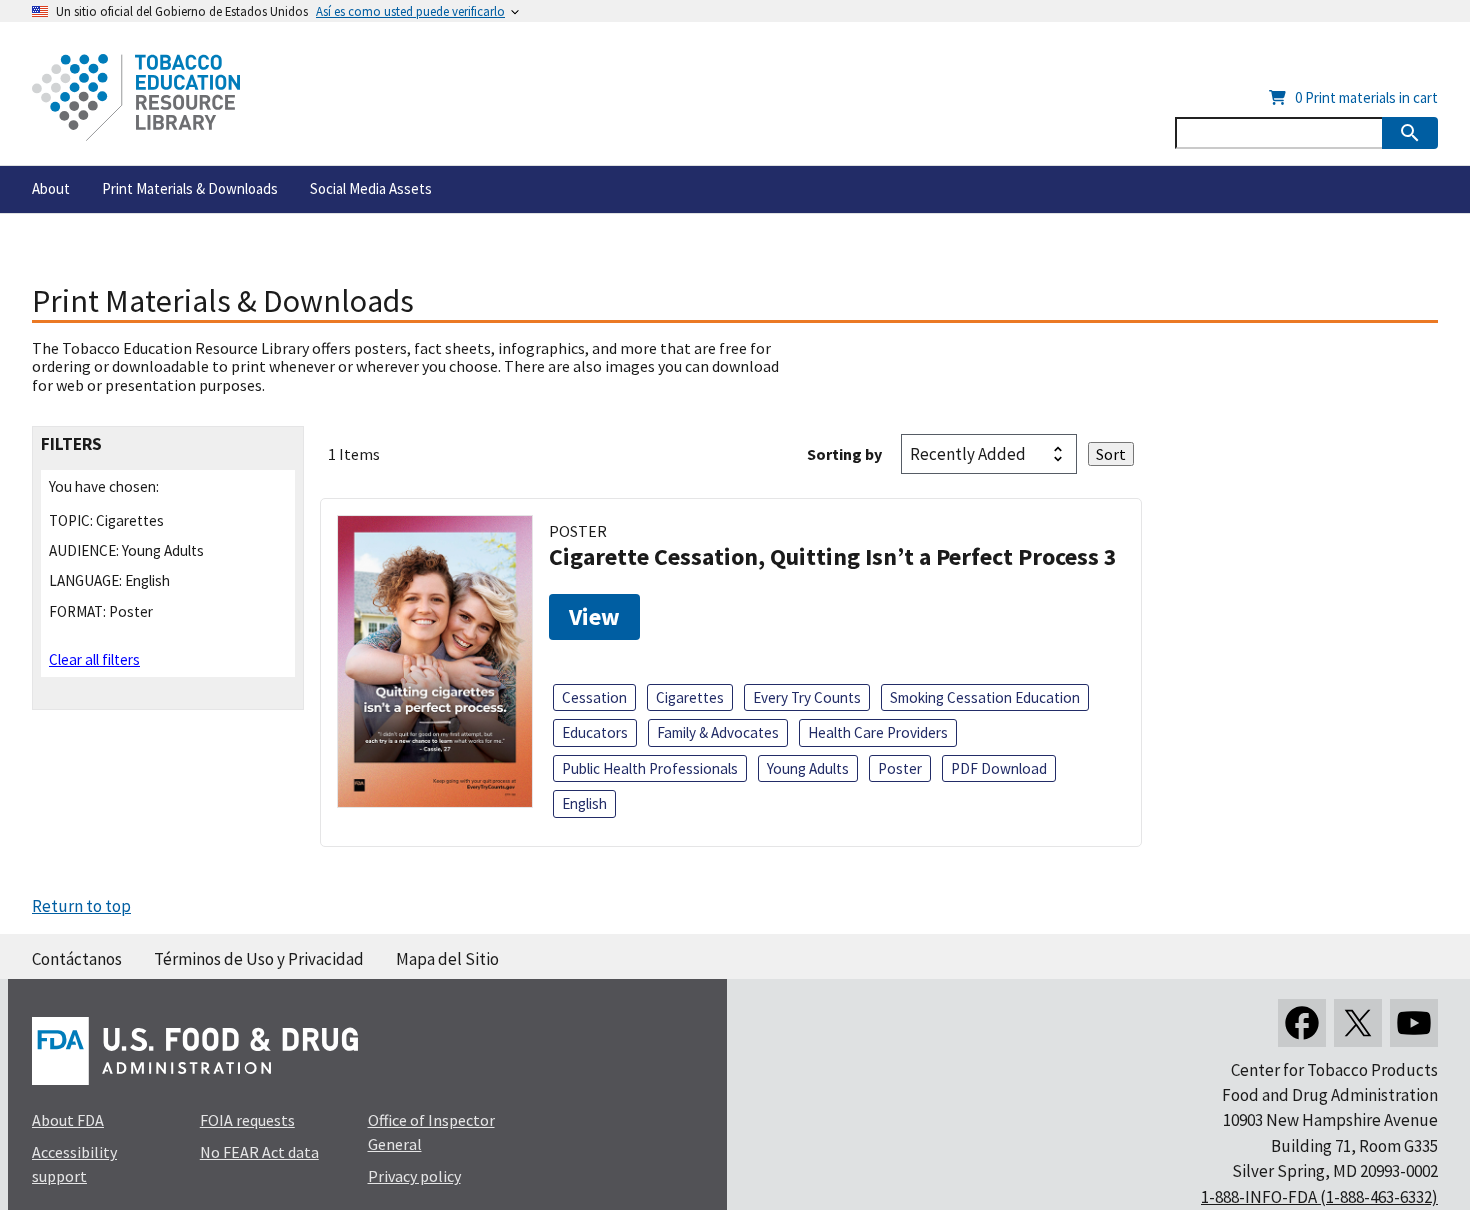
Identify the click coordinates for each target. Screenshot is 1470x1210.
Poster (900, 768)
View (594, 616)
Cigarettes (690, 697)
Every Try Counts (807, 697)
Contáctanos (77, 959)
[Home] (136, 97)
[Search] (1410, 133)
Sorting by (844, 454)
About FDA (68, 1120)
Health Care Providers (878, 732)
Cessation (594, 697)
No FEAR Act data (259, 1152)
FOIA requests (247, 1120)
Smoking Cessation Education (985, 697)
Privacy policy (414, 1176)
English (584, 803)
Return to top (81, 906)
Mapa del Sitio (447, 959)
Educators (595, 732)
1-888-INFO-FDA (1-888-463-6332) (1319, 1197)
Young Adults (808, 768)
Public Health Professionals (650, 768)
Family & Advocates (718, 732)
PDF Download (999, 768)
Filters (71, 444)
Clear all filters (94, 659)
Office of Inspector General (431, 1132)
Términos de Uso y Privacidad (259, 959)
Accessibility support (74, 1164)
